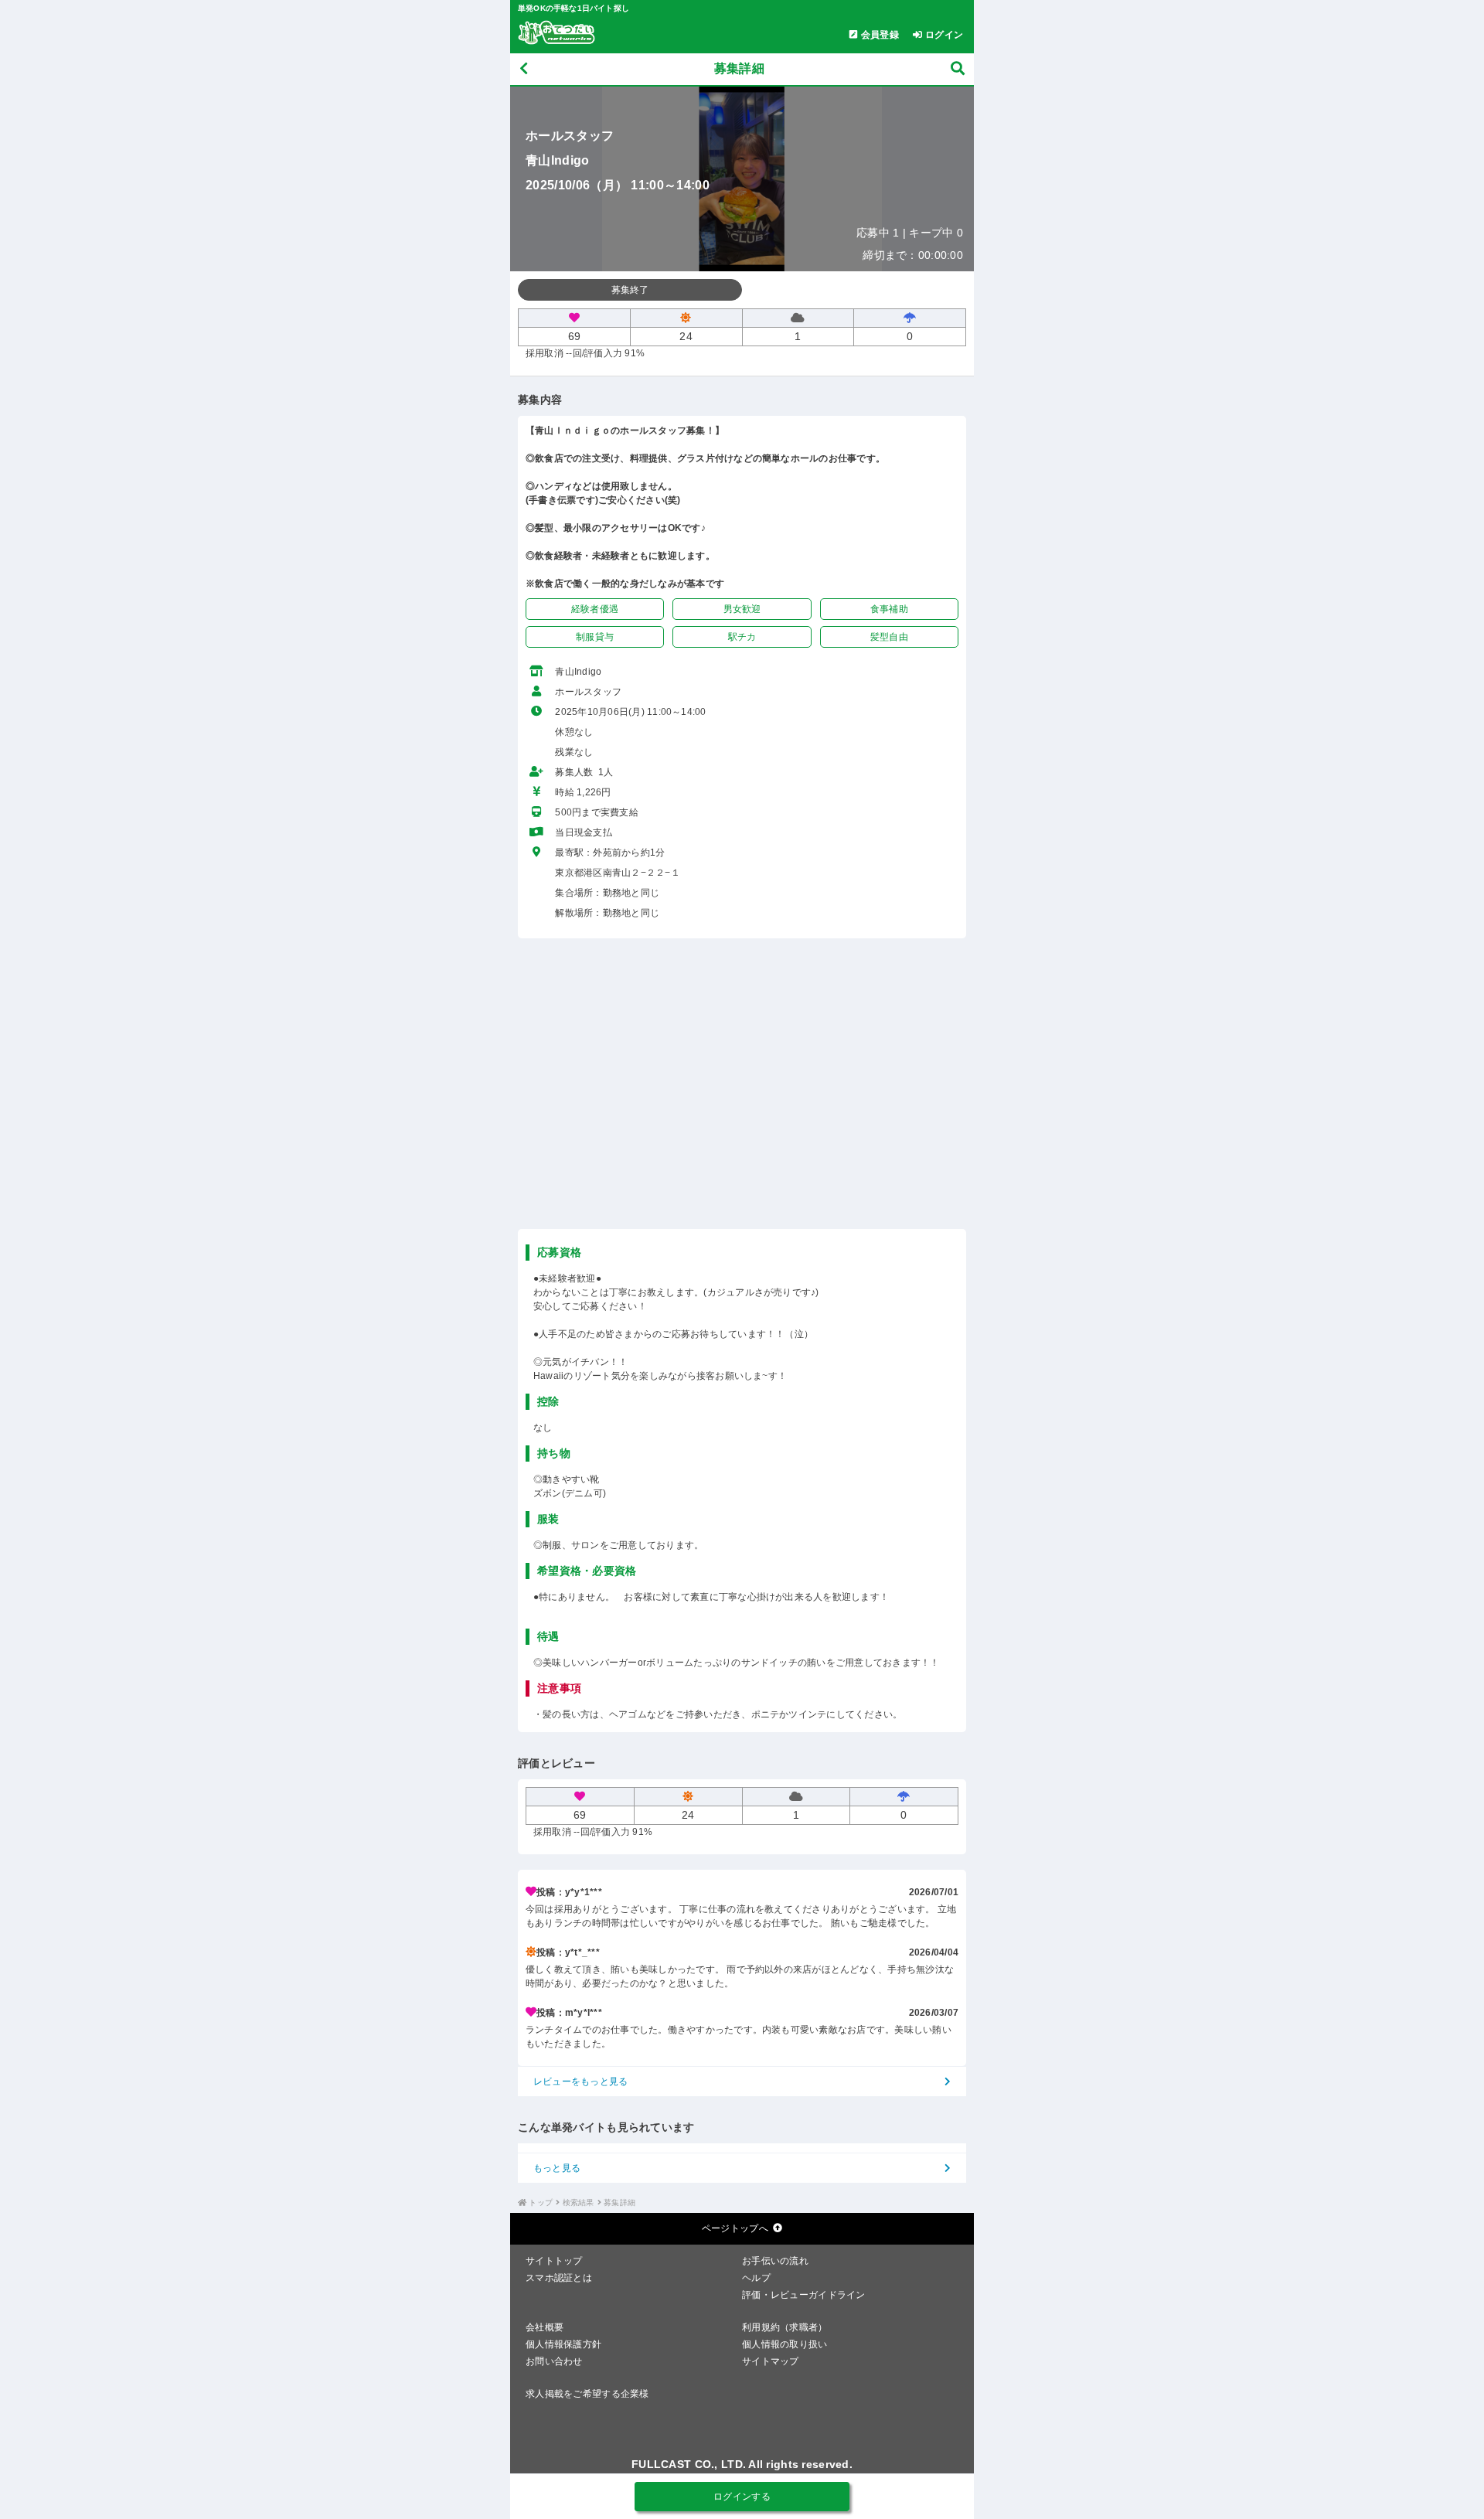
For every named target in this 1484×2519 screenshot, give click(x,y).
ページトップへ (735, 2228)
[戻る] (524, 69)
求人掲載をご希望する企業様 (587, 2394)
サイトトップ (554, 2261)
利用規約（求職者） (785, 2327)
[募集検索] (958, 69)
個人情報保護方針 (563, 2344)
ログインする (742, 2497)
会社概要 (545, 2327)
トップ (541, 2202)
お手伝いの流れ (775, 2261)
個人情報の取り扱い (785, 2344)
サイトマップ (771, 2361)
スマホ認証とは (559, 2278)
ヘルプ (756, 2278)
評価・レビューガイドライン (804, 2295)
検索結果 (579, 2202)
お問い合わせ (554, 2361)
